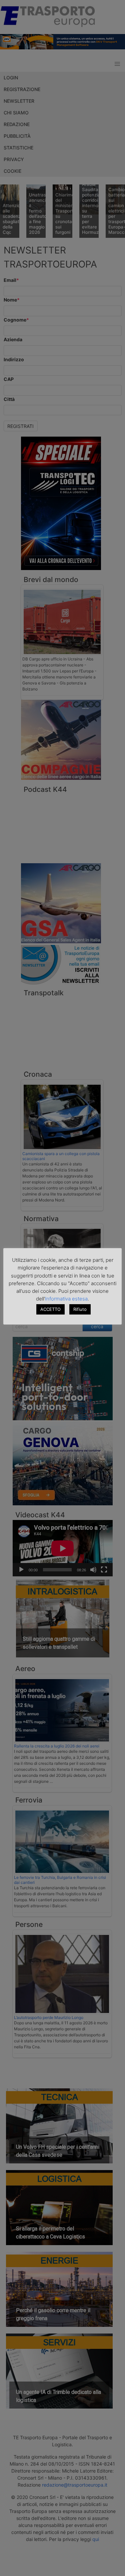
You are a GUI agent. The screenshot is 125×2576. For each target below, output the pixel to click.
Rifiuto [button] (80, 1309)
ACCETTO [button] (50, 1309)
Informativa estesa (66, 1299)
